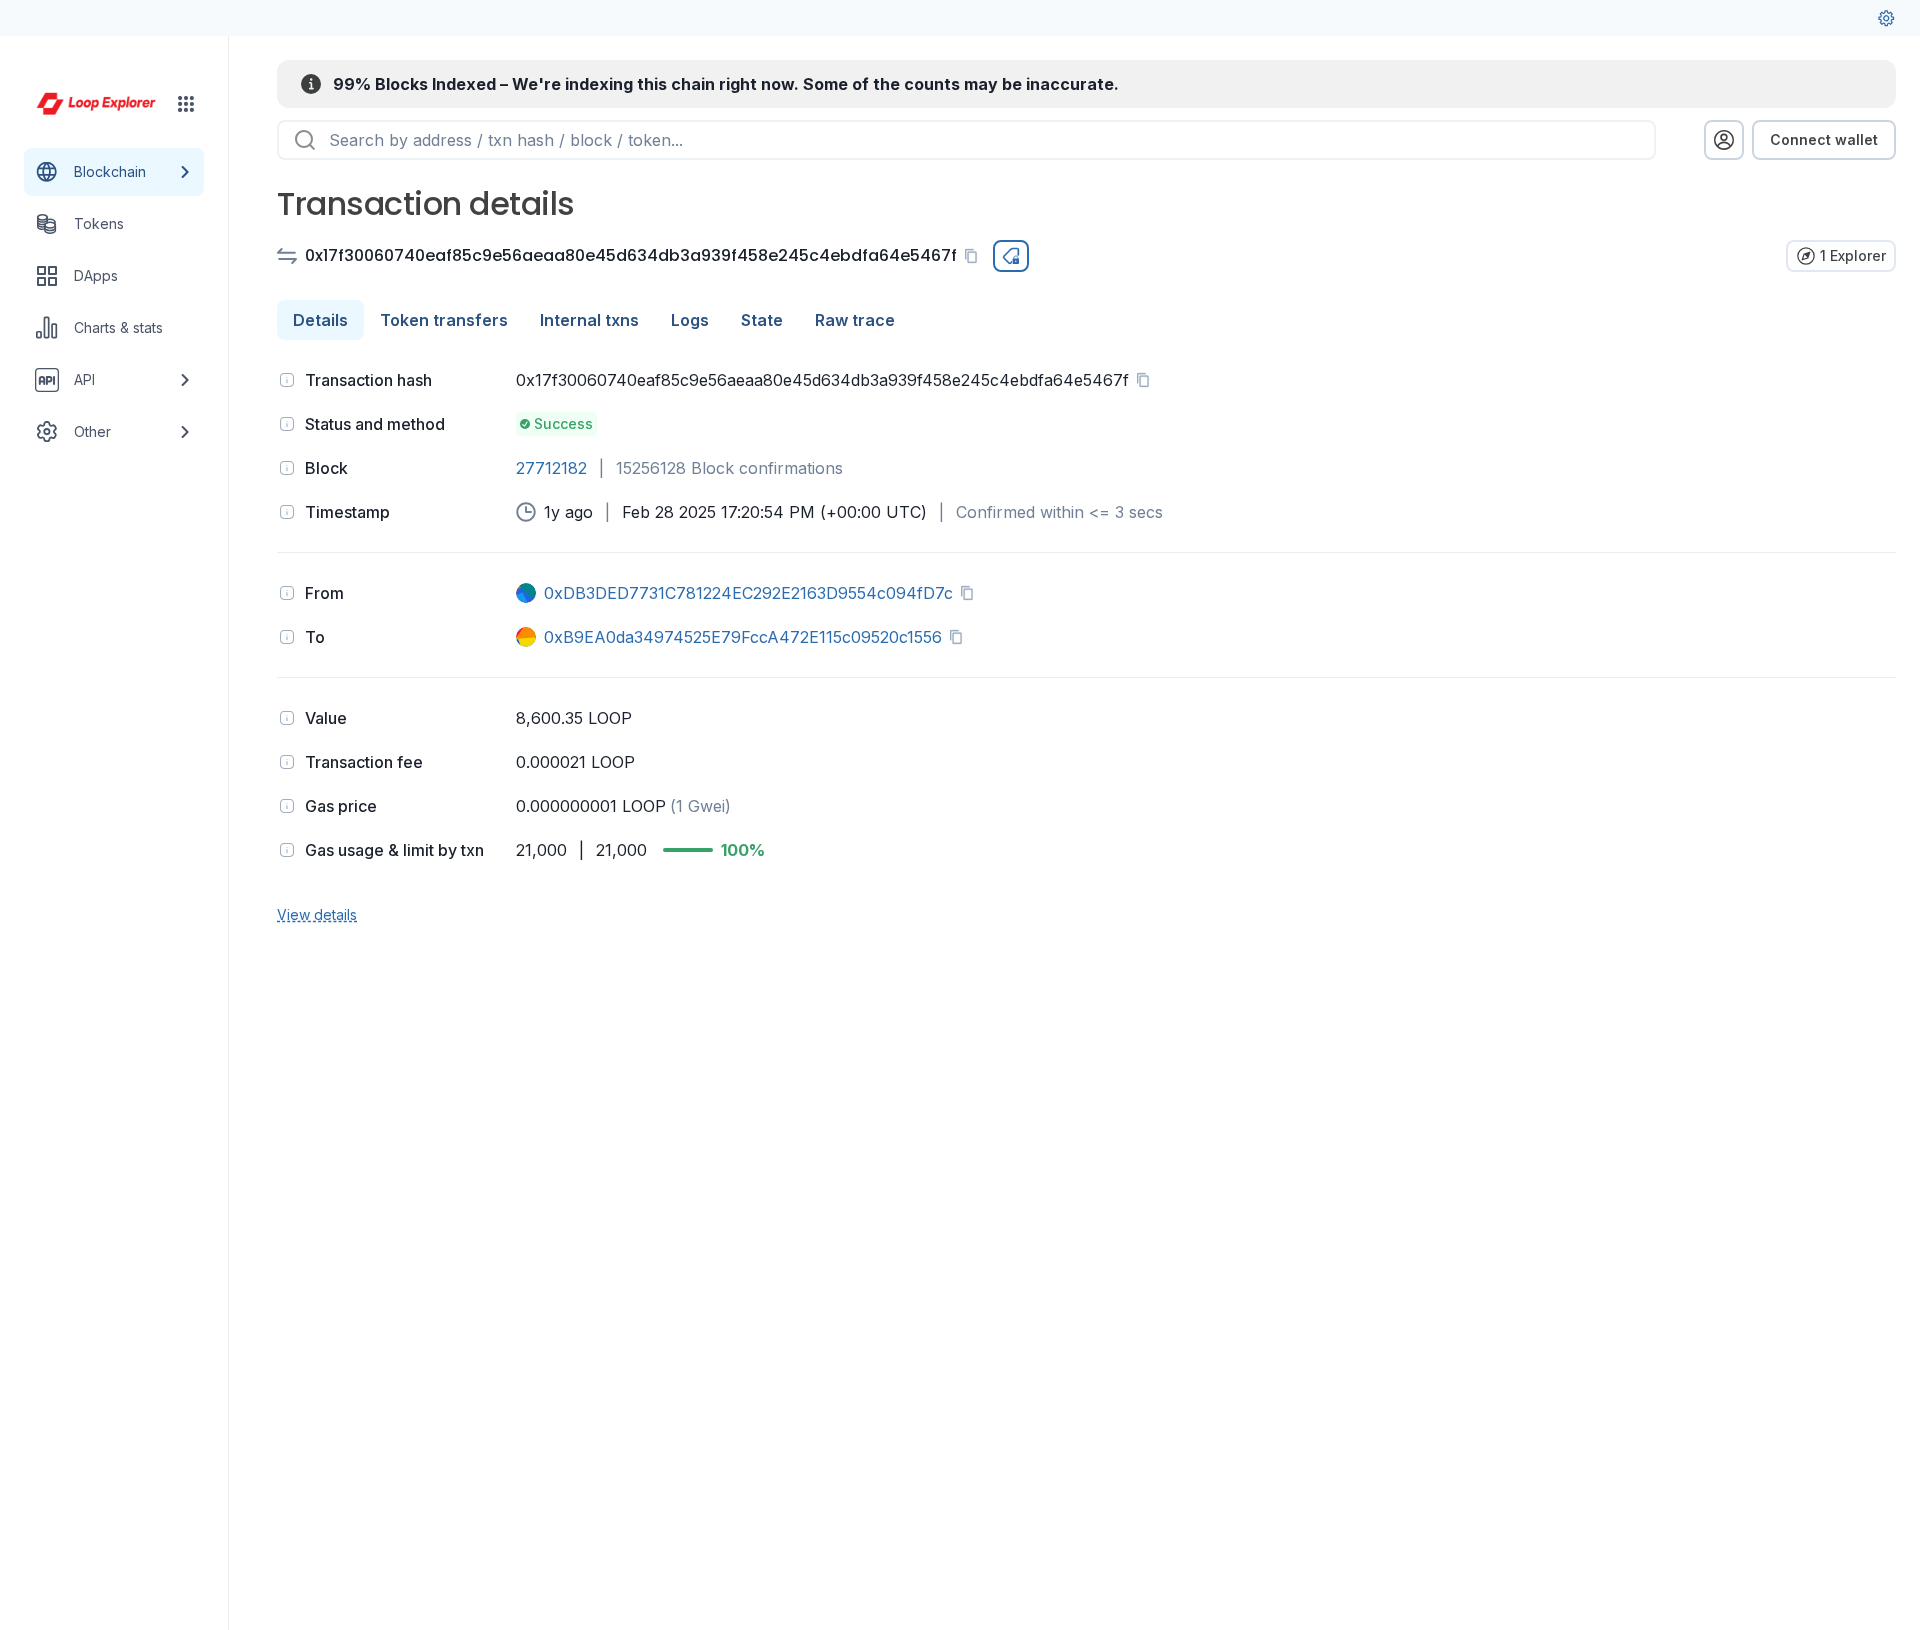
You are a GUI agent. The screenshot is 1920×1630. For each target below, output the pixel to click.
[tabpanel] (1086, 645)
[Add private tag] (1011, 256)
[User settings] (1886, 18)
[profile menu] (1724, 140)
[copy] (975, 256)
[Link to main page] (96, 104)
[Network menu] (186, 104)
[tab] (320, 320)
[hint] (287, 380)
